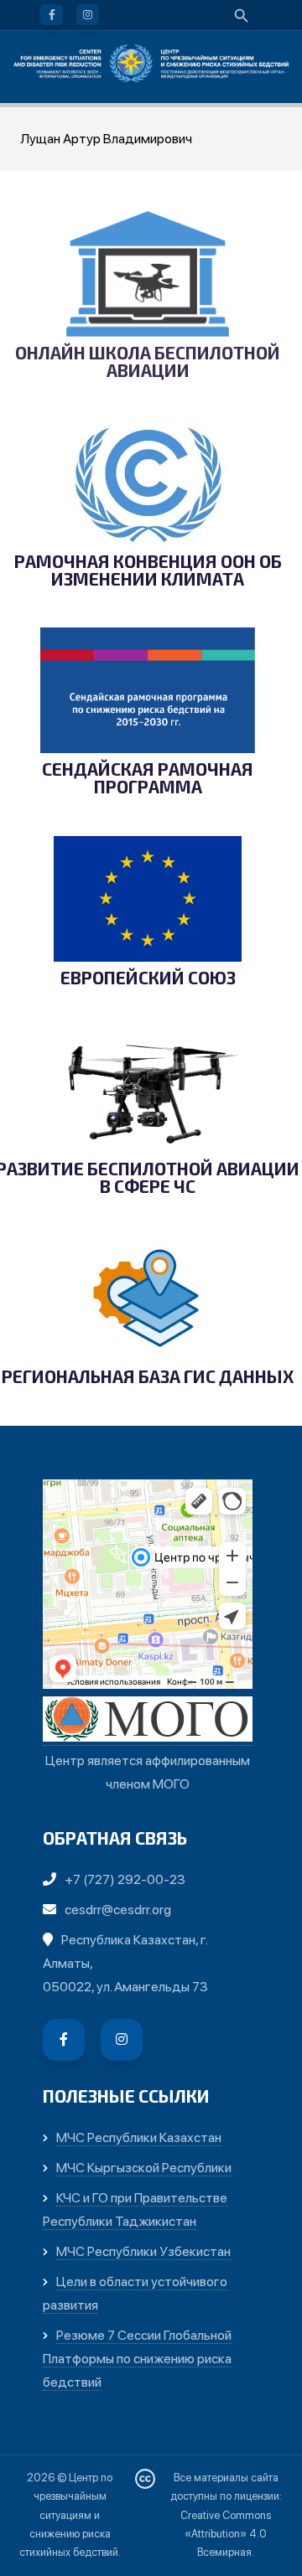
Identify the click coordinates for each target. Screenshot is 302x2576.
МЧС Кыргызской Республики (144, 2168)
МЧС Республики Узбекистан (143, 2251)
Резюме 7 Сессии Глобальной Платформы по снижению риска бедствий (137, 2359)
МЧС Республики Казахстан (139, 2137)
